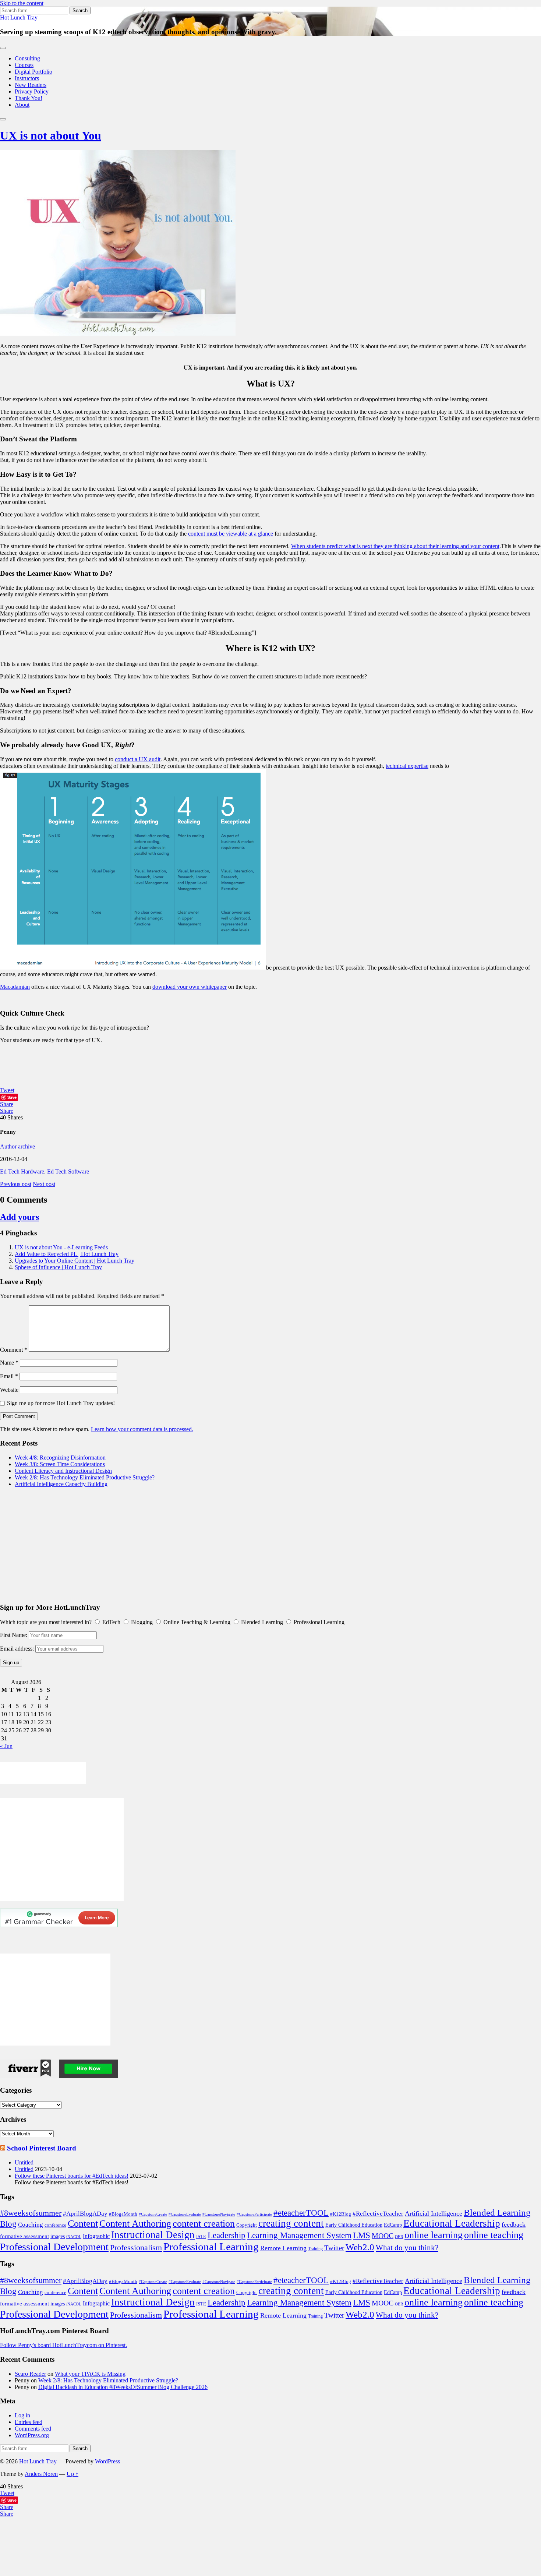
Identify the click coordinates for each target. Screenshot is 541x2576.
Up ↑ (73, 2474)
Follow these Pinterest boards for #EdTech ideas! (72, 2176)
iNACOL (74, 2237)
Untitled (24, 2162)
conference (55, 2225)
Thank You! (29, 98)
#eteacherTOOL (301, 2213)
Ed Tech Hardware (22, 1171)
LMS (362, 2235)
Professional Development (54, 2247)
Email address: (18, 1649)
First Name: (14, 1635)
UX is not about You (51, 135)
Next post (44, 1184)
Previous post (16, 1184)
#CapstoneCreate (153, 2214)
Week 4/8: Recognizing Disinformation (60, 1458)
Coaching (31, 2225)
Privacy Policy (32, 91)
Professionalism (136, 2247)
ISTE (201, 2236)
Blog (8, 2224)
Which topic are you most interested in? (46, 1622)
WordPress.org (32, 2435)
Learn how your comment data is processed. (142, 1429)
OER (399, 2237)
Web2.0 (360, 2247)
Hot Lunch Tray (19, 17)
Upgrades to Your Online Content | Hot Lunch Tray (75, 1261)
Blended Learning (497, 2212)
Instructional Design (153, 2235)
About (22, 105)
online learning (434, 2235)
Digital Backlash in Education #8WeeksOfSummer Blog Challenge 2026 (123, 2387)
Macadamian (15, 987)
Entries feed (29, 2422)
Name (9, 1363)
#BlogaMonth (123, 2214)
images (58, 2236)
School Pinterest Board (42, 2148)
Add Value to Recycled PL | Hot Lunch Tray (67, 1254)
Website (9, 1390)
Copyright (247, 2225)
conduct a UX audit (138, 759)
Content (83, 2224)
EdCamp (393, 2225)
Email (9, 1376)
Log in (22, 2415)
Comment (14, 1350)
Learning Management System (299, 2235)
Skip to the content (22, 3)
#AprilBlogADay (85, 2214)
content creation (204, 2224)
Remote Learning (283, 2248)
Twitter (334, 2248)
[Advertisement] (221, 1545)
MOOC (383, 2236)
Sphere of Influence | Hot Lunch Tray (58, 1267)
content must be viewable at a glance (231, 534)
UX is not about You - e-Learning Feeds (61, 1247)
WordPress (107, 2461)
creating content (291, 2223)
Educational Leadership (452, 2223)
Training (315, 2249)
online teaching (494, 2235)
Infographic (96, 2236)
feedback (514, 2224)
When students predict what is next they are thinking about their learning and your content (395, 546)
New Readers (31, 85)
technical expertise (407, 766)
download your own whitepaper (190, 987)
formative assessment (24, 2236)
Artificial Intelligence (434, 2213)
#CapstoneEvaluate (185, 2214)
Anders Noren (41, 2474)
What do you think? (407, 2248)
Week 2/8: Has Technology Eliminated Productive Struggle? (85, 1477)
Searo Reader (30, 2374)
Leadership (227, 2235)
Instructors (27, 78)
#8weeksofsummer (31, 2213)
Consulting (27, 58)
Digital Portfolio (33, 72)
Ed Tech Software (68, 1171)
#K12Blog (341, 2214)
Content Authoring (135, 2224)
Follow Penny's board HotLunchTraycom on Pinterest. (63, 2345)
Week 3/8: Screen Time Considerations (60, 1464)
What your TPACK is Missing (90, 2374)
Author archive (17, 1146)
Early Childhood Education (354, 2225)
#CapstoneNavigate (219, 2214)
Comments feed (33, 2429)
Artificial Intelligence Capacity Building (61, 1484)
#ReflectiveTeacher (378, 2214)
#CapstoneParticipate (254, 2214)
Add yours (20, 1217)
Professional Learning (211, 2247)
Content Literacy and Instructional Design (63, 1471)
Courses (24, 65)
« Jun (6, 1746)
